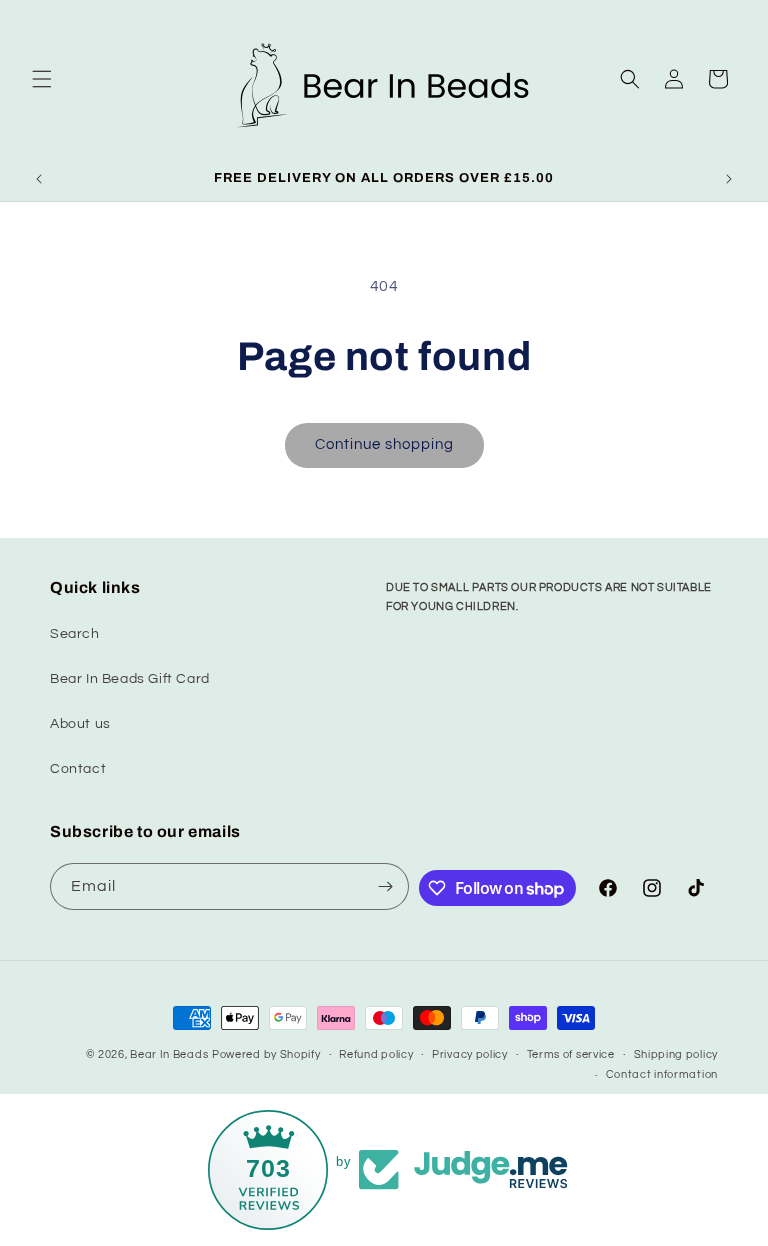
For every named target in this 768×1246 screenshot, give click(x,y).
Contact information (662, 1074)
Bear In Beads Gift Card (130, 679)
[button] (42, 79)
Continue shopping (384, 444)
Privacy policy (470, 1054)
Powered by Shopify (266, 1054)
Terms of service (571, 1054)
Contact (78, 769)
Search (75, 634)
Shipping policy (676, 1054)
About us (80, 724)
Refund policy (376, 1054)
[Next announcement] (729, 179)
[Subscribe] (386, 886)
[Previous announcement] (39, 179)
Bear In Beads (169, 1054)
